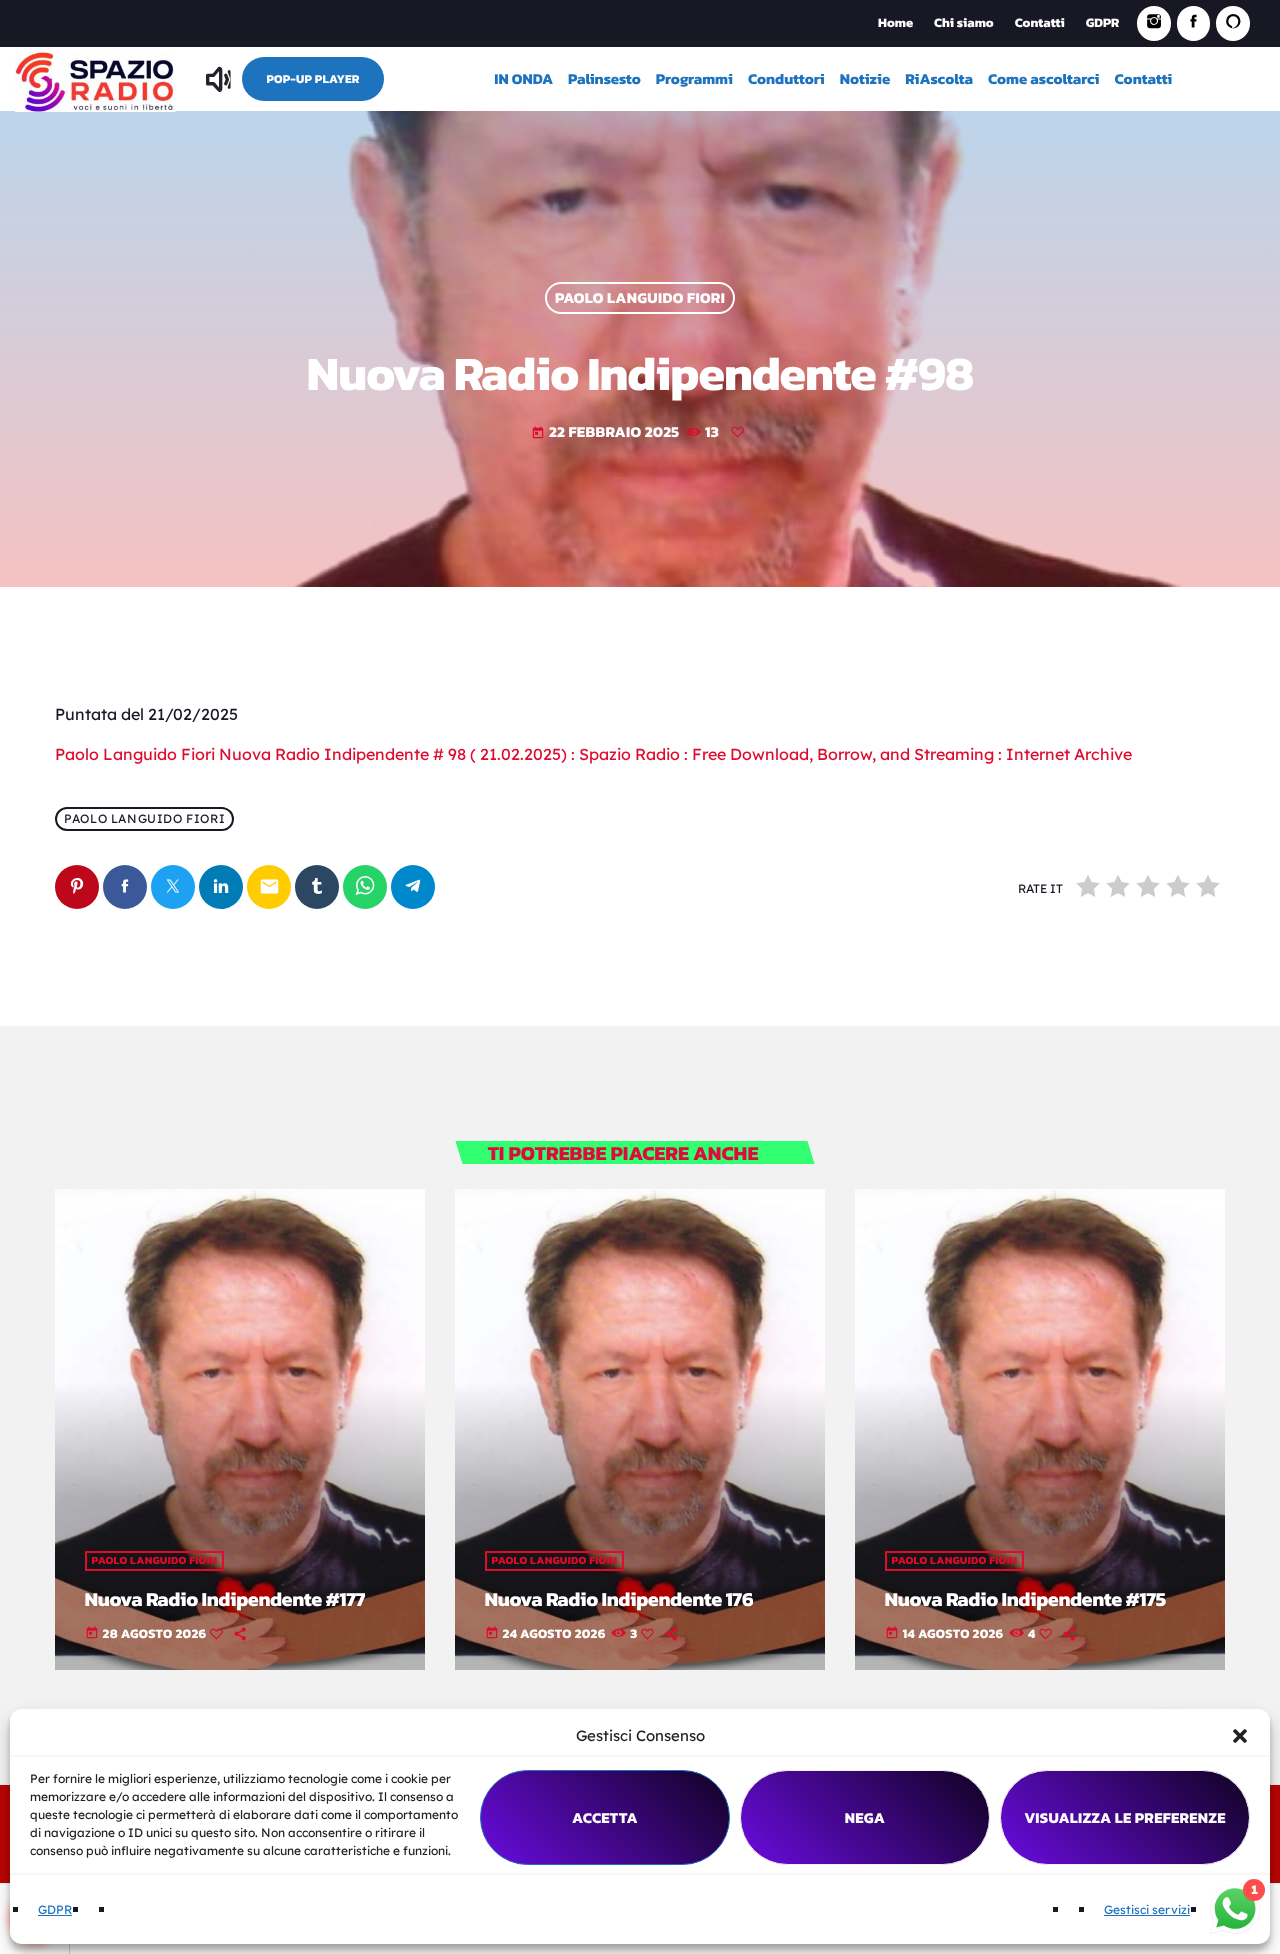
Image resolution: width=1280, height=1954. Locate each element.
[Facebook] (1194, 23)
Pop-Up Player (312, 79)
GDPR (55, 1909)
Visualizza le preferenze (1125, 1817)
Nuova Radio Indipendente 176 (619, 1599)
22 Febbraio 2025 (605, 431)
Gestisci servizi (1147, 1909)
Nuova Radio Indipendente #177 (225, 1599)
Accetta (605, 1817)
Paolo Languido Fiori (640, 298)
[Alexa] (1233, 23)
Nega (865, 1817)
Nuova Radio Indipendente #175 (1025, 1599)
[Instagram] (1154, 23)
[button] (1240, 1736)
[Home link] (95, 79)
